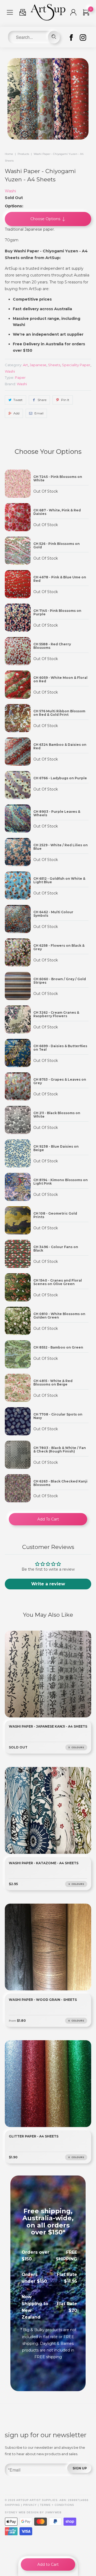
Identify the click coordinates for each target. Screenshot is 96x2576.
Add (16, 413)
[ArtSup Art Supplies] (48, 19)
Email (39, 413)
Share (42, 400)
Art (25, 365)
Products (23, 154)
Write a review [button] (48, 1584)
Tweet (18, 400)
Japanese (38, 365)
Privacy (30, 2505)
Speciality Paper (76, 365)
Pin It (65, 400)
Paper (20, 377)
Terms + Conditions (57, 2505)
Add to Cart (48, 2564)
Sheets (54, 365)
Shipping (12, 2505)
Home (9, 154)
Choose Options (46, 219)
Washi (10, 191)
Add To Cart (48, 1519)
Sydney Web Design (22, 2512)
